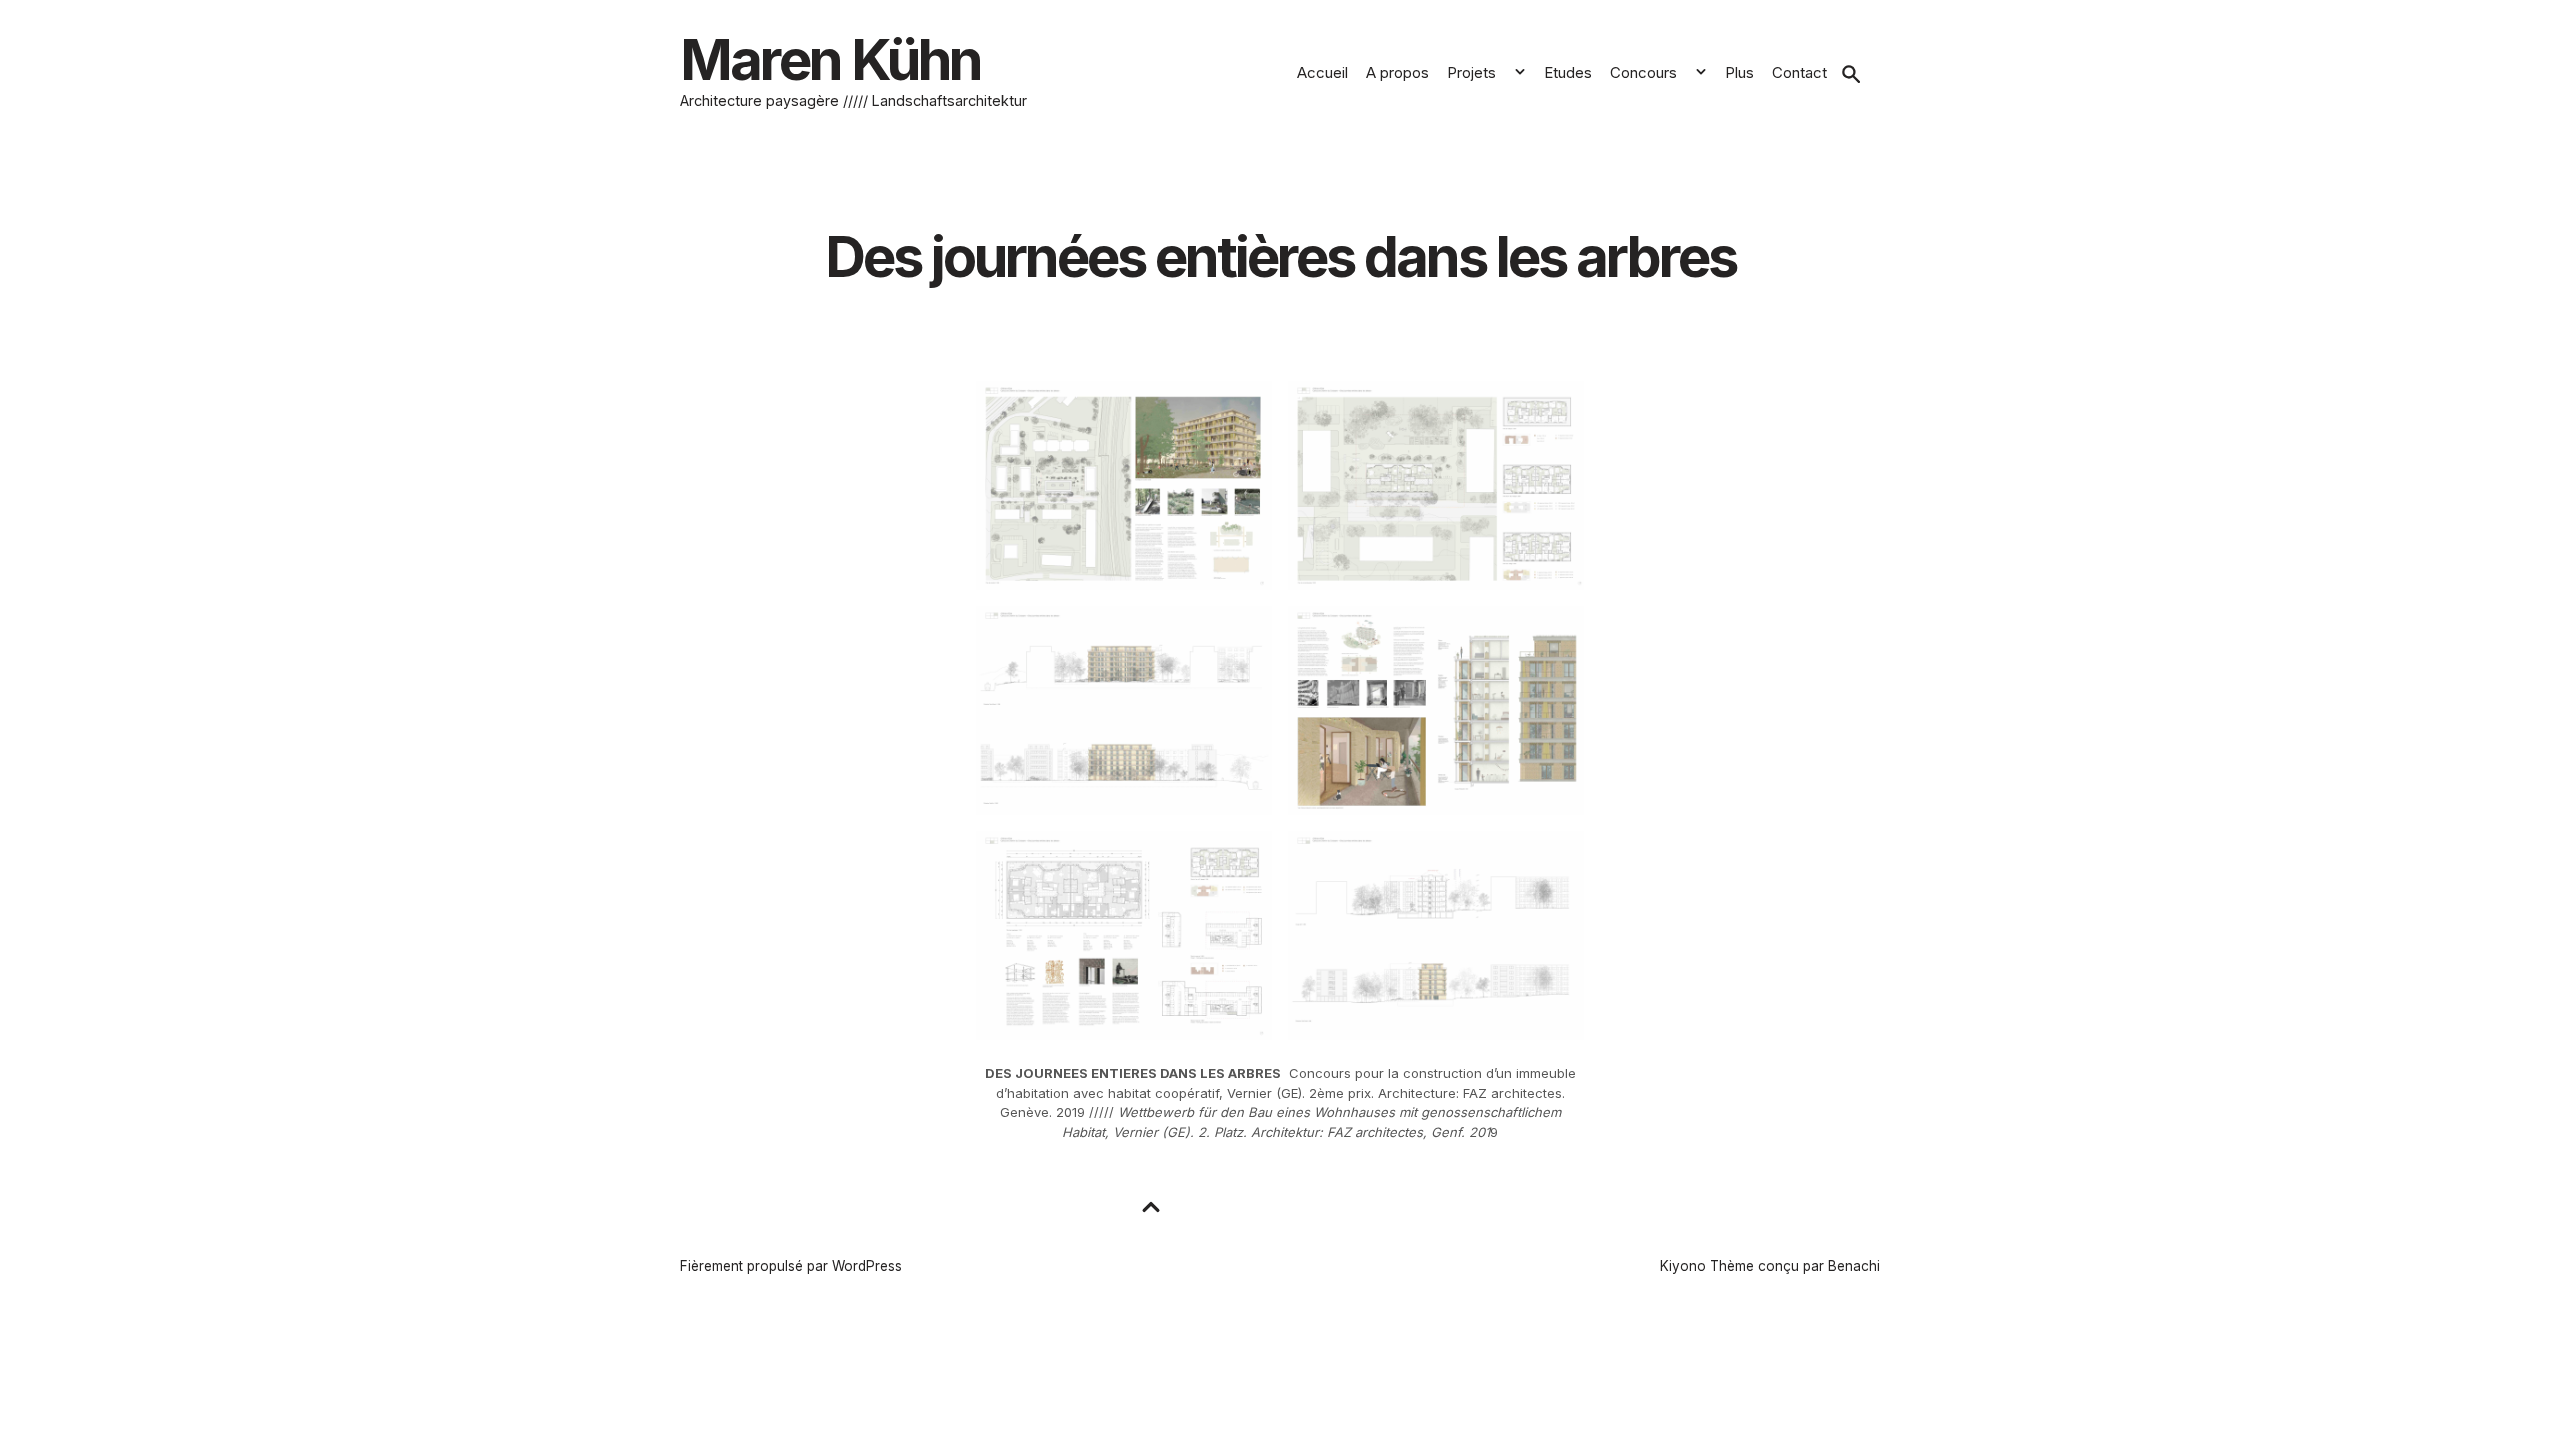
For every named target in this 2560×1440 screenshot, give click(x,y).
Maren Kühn (830, 60)
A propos (1397, 72)
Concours (1643, 72)
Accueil (1322, 72)
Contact (1799, 72)
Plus (1739, 72)
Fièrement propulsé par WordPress (791, 1266)
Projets (1471, 72)
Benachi (1854, 1266)
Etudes (1568, 72)
